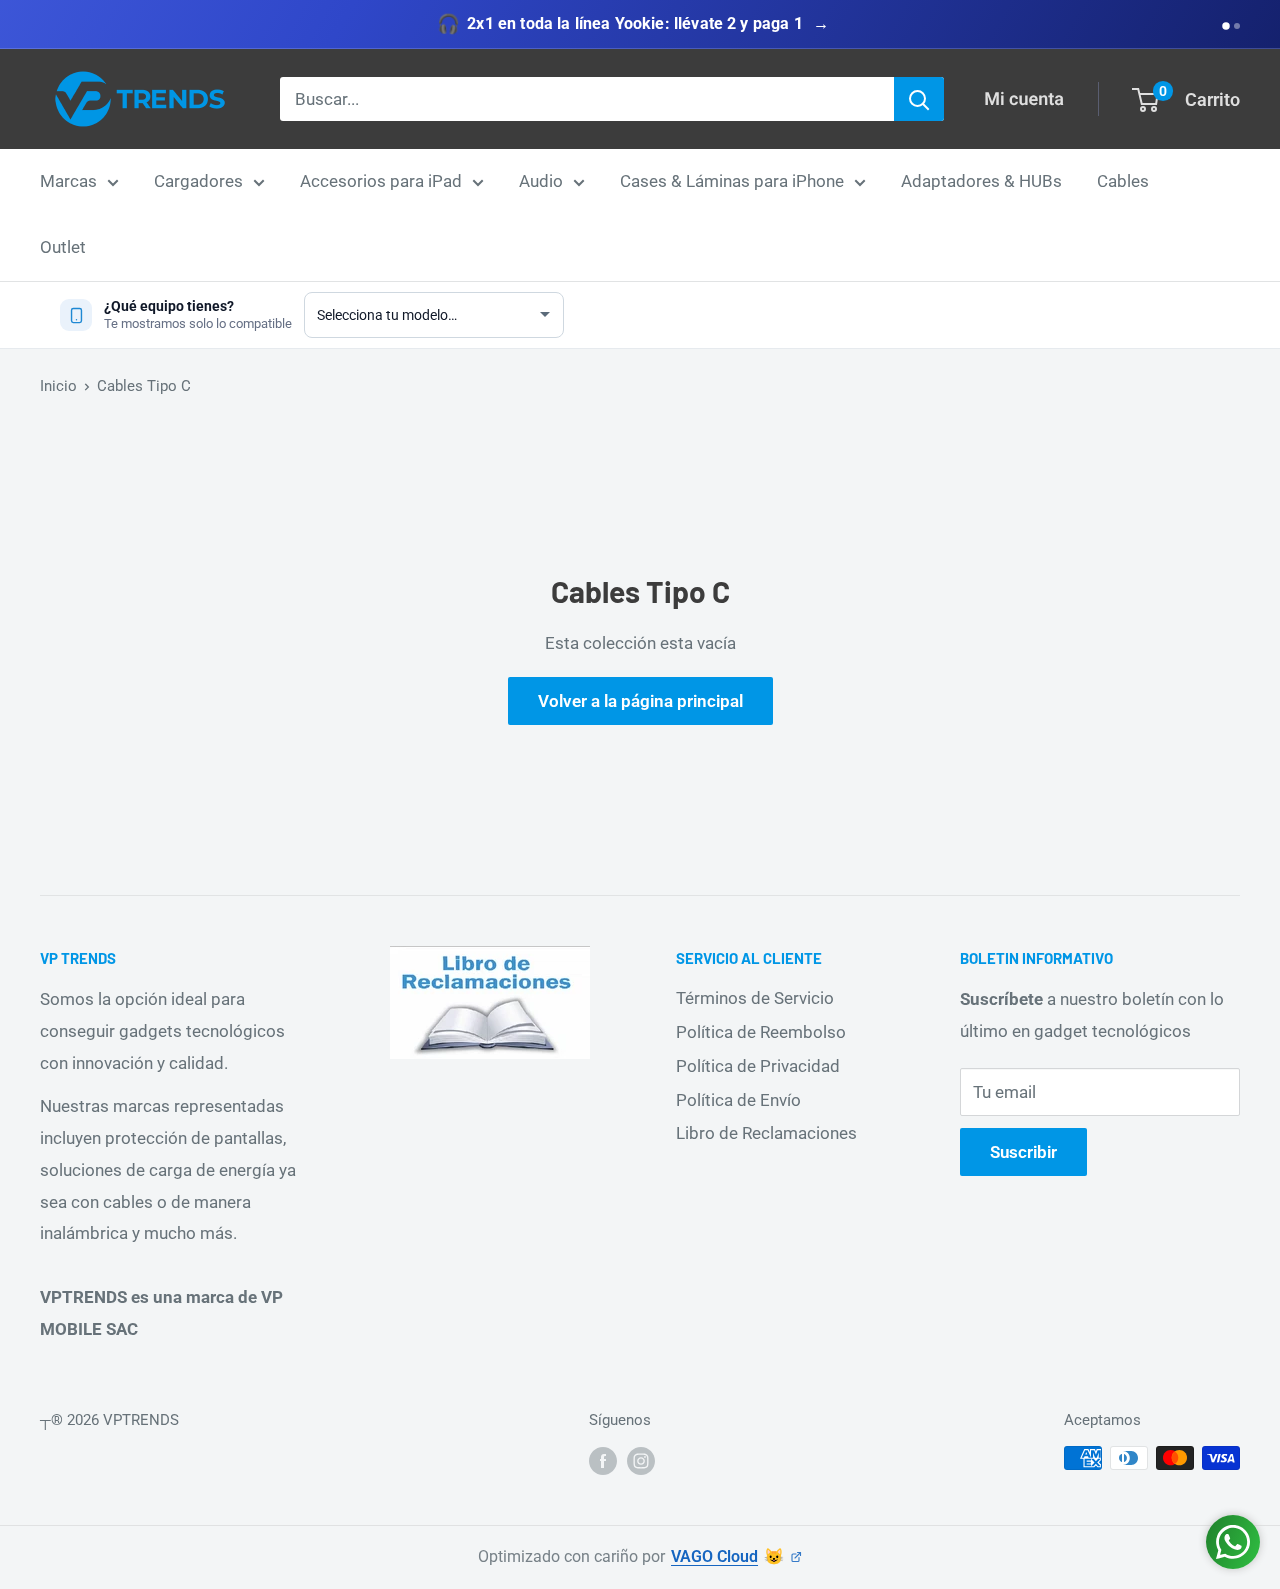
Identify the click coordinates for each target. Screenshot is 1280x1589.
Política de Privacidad (758, 1066)
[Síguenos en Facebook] (603, 1460)
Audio (541, 181)
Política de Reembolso (761, 1032)
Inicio (58, 386)
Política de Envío (738, 1100)
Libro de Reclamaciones (766, 1133)
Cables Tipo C (144, 386)
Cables (1123, 181)
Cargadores (198, 181)
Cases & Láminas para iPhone (732, 181)
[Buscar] (919, 99)
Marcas (68, 181)
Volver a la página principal (640, 701)
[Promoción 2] (1237, 26)
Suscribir (1023, 1152)
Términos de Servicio (755, 998)
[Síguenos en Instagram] (641, 1460)
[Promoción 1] (1226, 26)
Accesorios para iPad (381, 181)
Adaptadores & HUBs (981, 181)
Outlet (63, 247)
